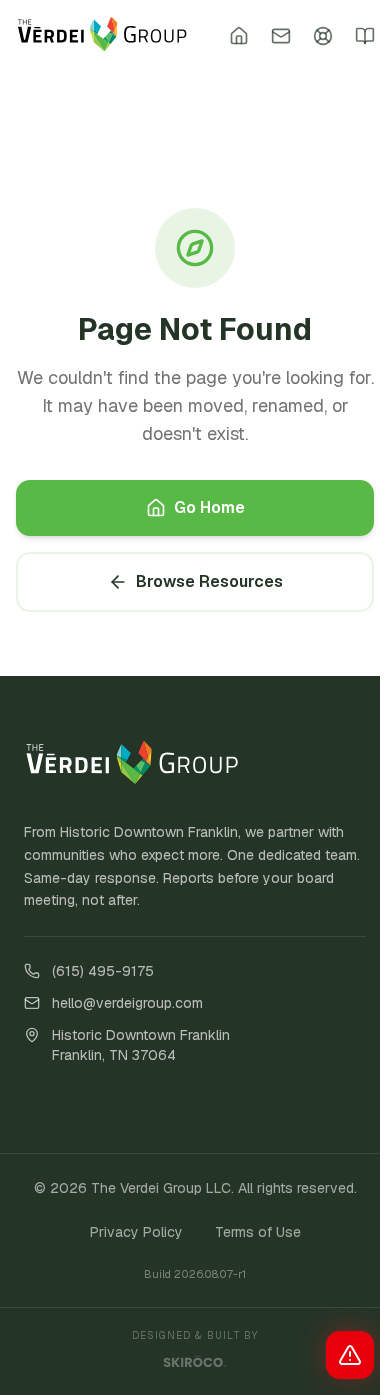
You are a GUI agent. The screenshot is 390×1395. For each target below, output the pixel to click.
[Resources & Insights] (365, 36)
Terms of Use (258, 1232)
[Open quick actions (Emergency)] (350, 1355)
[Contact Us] (281, 36)
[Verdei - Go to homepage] (102, 36)
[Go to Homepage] (239, 36)
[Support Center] (323, 36)
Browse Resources (209, 581)
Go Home (209, 507)
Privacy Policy (136, 1232)
